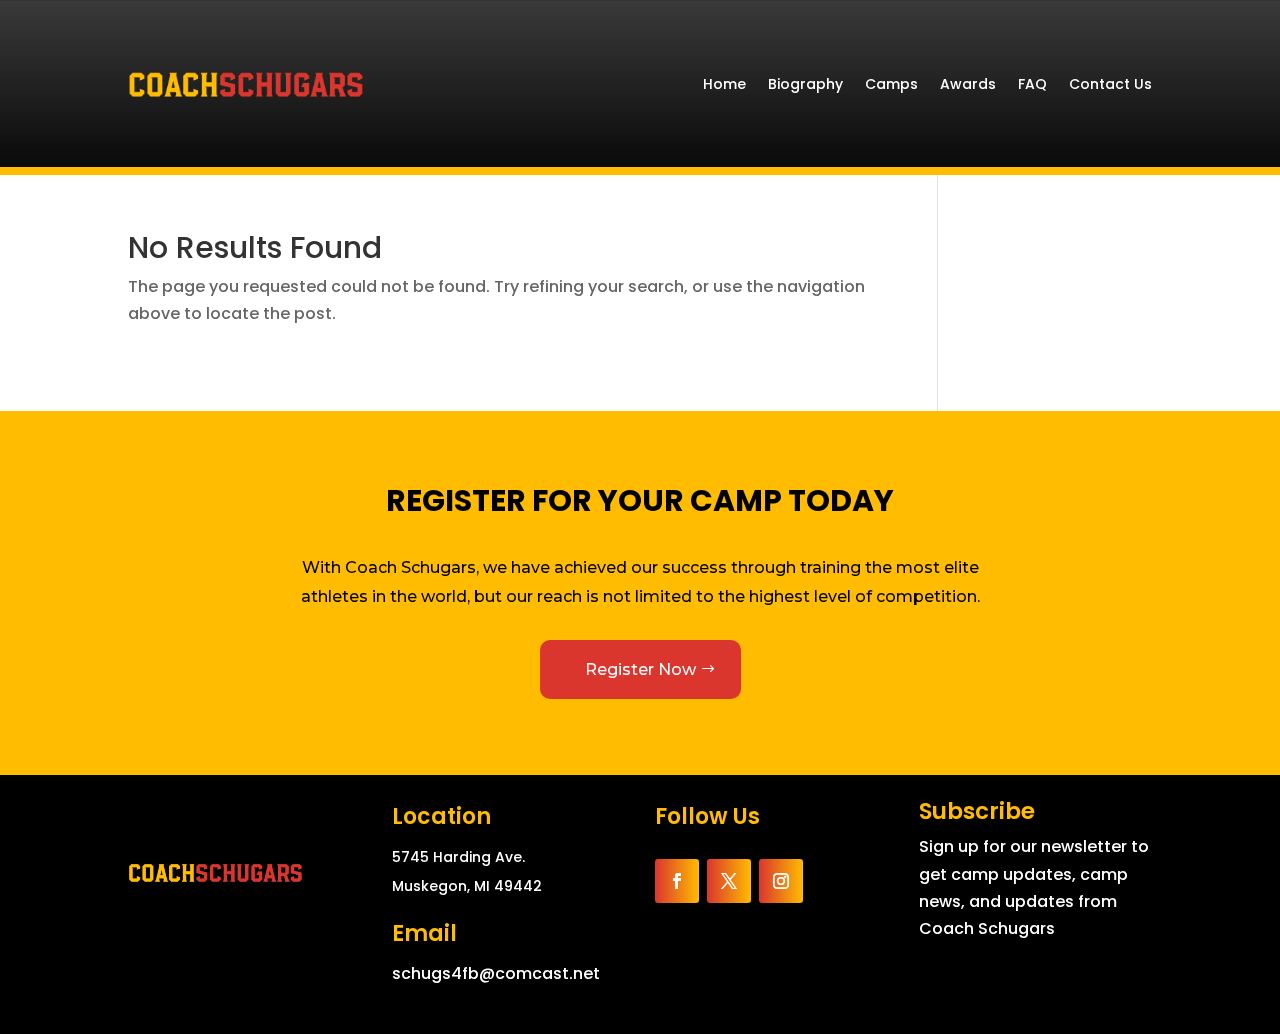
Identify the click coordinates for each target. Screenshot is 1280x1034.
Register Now (640, 669)
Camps (891, 84)
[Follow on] (827, 881)
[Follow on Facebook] (677, 881)
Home (724, 84)
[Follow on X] (729, 881)
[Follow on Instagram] (781, 881)
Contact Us (1110, 84)
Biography (805, 84)
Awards (968, 84)
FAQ (1032, 84)
